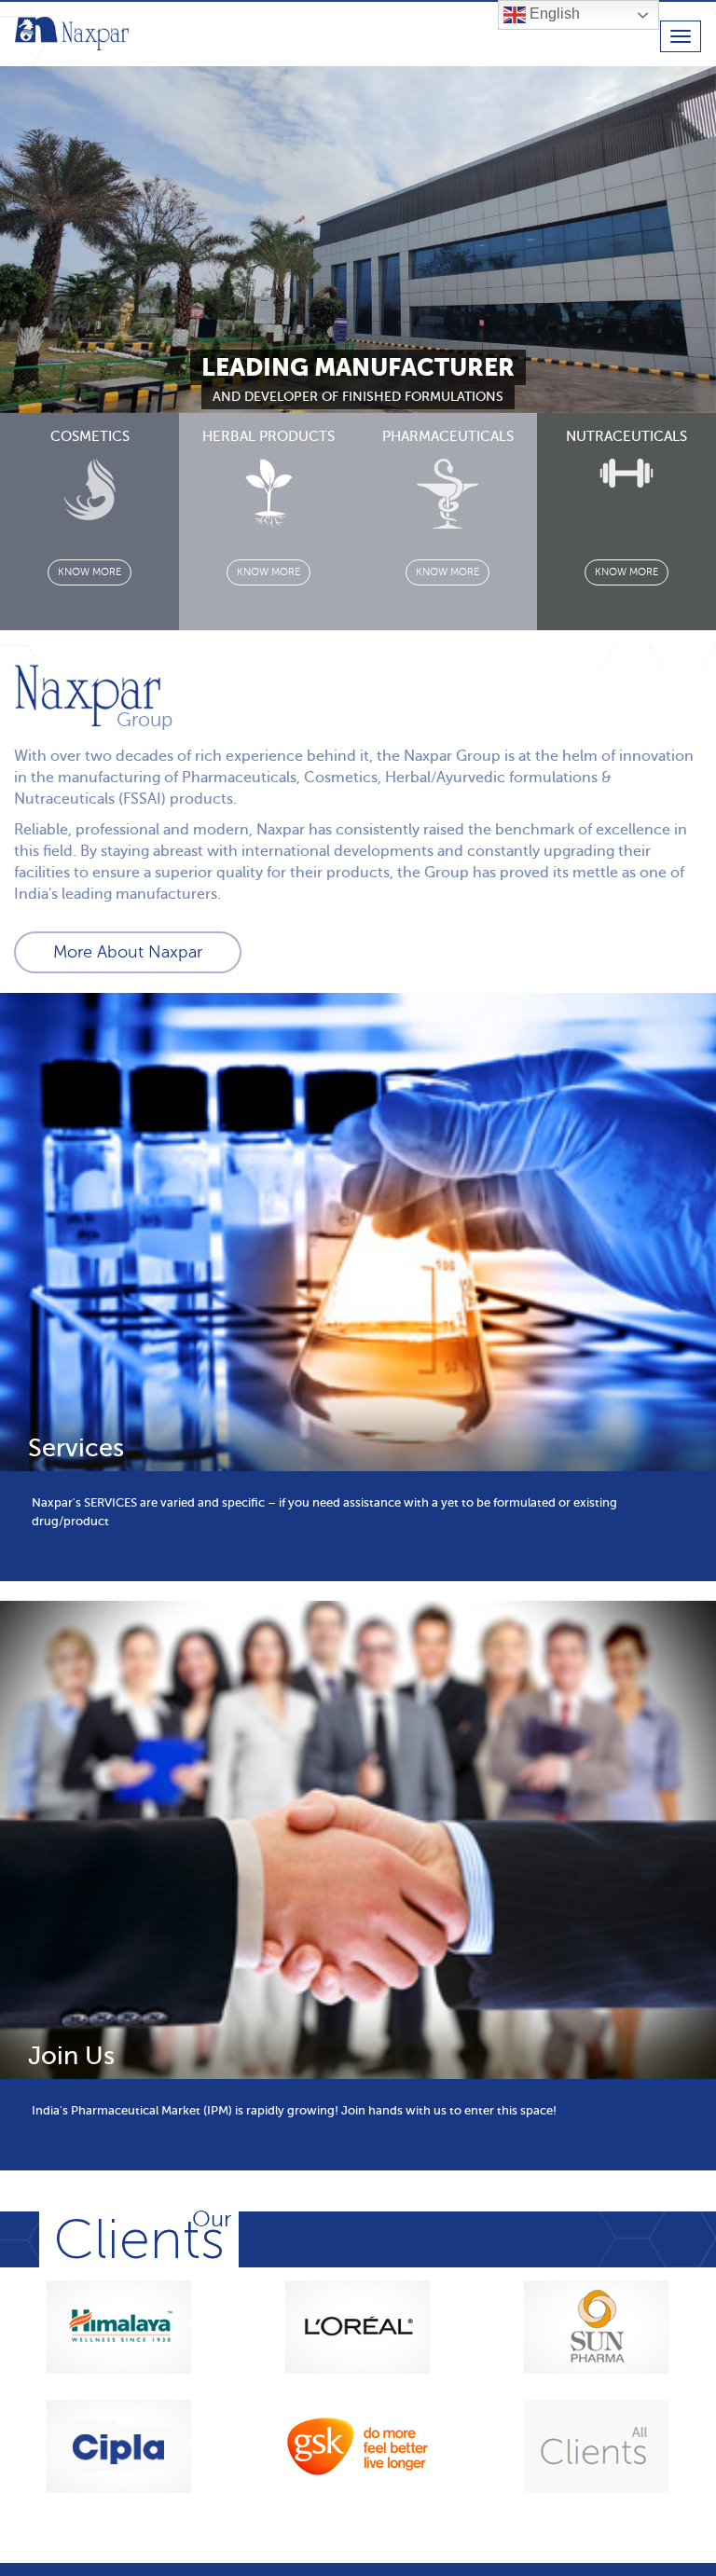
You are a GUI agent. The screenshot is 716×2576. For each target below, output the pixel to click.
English (553, 14)
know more (89, 572)
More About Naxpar (128, 952)
